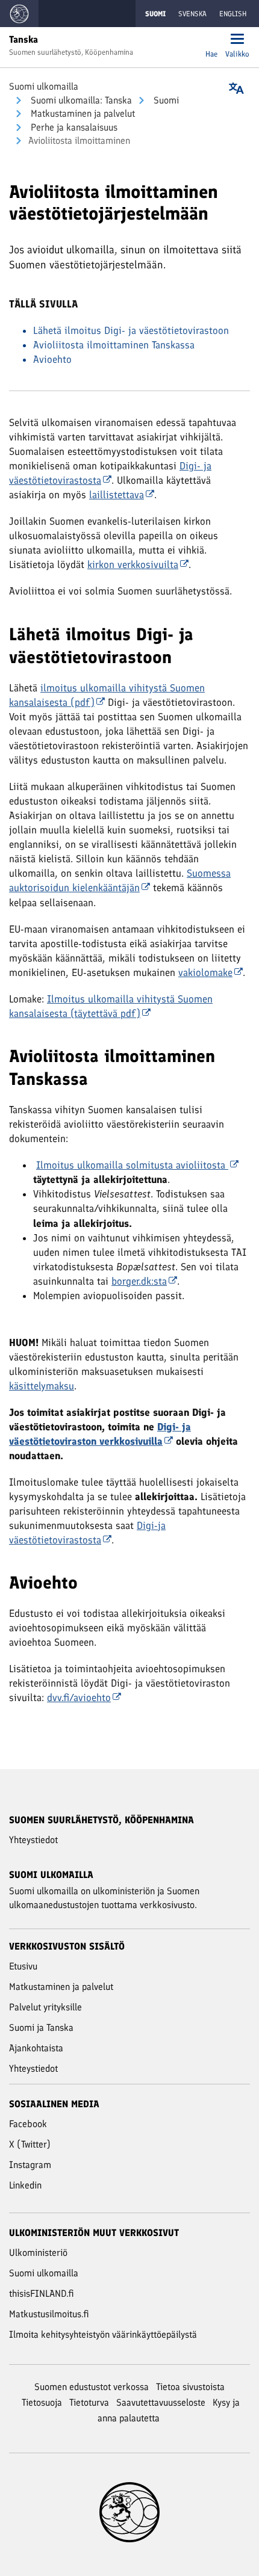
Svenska (192, 14)
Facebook (28, 2124)
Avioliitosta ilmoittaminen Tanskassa (114, 345)
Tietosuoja (42, 2402)
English (233, 14)
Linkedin (25, 2185)
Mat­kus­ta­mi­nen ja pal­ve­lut (82, 113)
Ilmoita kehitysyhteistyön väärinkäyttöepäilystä (103, 2334)
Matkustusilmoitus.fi (49, 2314)
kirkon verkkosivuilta (133, 564)
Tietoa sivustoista (190, 2387)
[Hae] (211, 40)
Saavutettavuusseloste (161, 2402)
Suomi (165, 100)
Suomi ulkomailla (44, 86)
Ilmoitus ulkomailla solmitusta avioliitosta (132, 1165)
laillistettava (117, 495)
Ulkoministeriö (38, 2253)
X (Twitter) (30, 2144)
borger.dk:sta (139, 1281)
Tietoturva (89, 2402)
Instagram (30, 2165)
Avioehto (52, 359)
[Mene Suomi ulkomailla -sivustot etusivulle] (19, 14)
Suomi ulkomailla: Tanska (80, 100)
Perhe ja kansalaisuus (73, 127)
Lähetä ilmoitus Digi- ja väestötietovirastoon (131, 330)
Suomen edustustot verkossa (92, 2387)
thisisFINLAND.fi (42, 2293)
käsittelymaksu (42, 1386)
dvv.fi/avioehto (79, 1697)
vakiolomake (205, 972)
